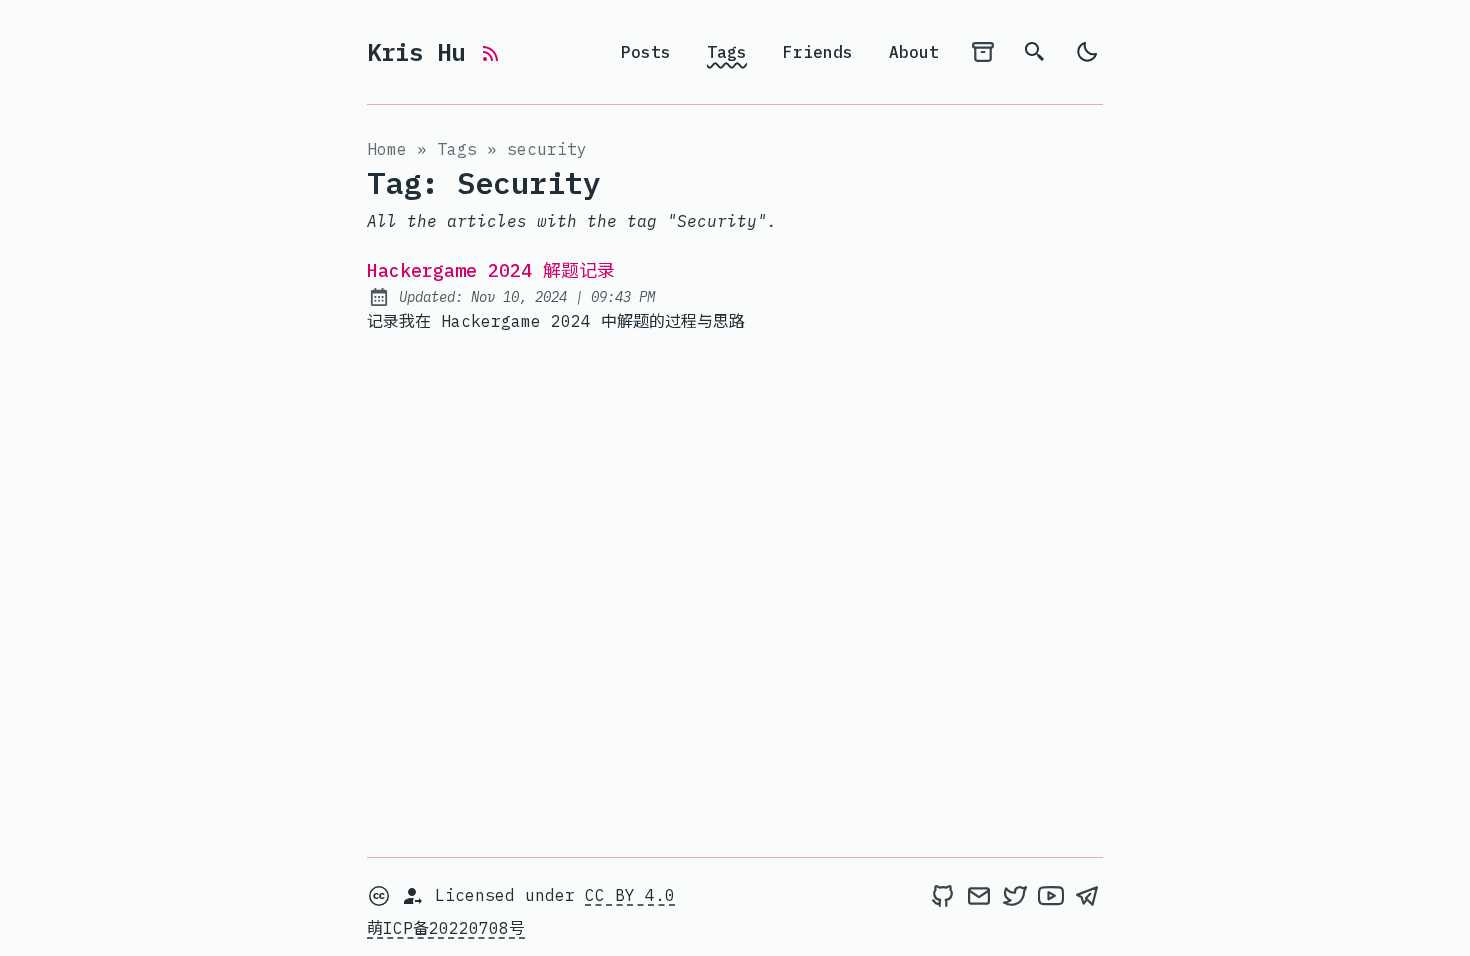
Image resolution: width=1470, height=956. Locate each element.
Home (387, 149)
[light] (1087, 52)
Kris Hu (423, 52)
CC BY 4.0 (630, 895)
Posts (646, 52)
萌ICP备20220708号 (446, 928)
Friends (818, 52)
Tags (727, 52)
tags (457, 149)
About (914, 52)
